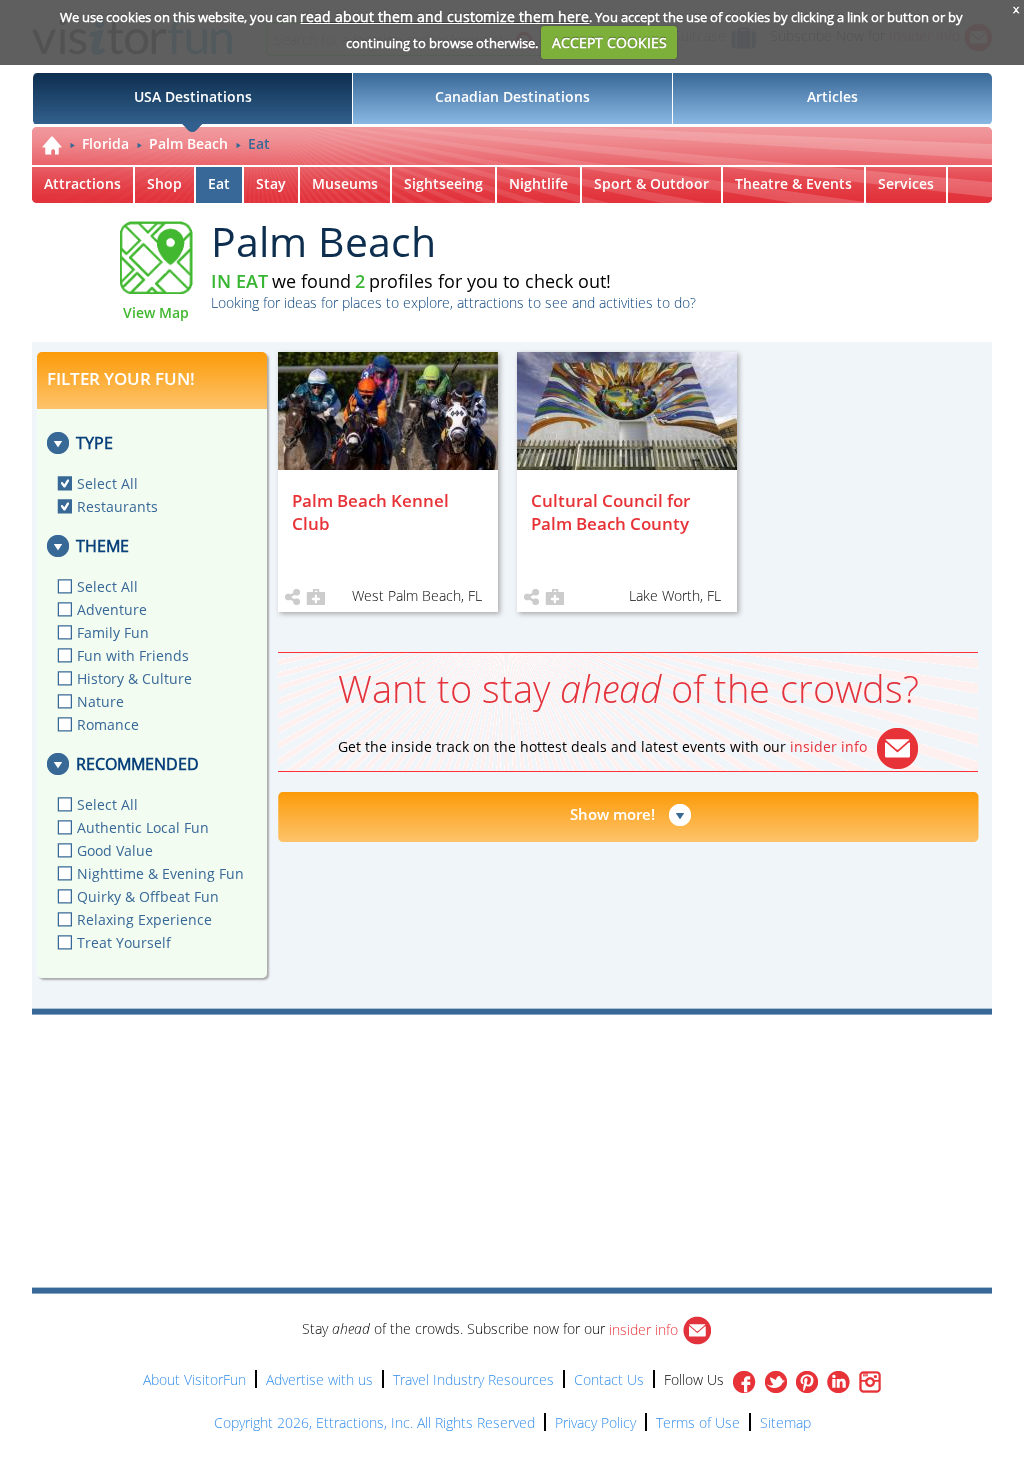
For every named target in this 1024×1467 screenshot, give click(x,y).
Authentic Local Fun (143, 827)
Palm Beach (188, 143)
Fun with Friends (133, 655)
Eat (259, 143)
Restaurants (117, 506)
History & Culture (134, 678)
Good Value (115, 850)
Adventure (112, 609)
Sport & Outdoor (651, 183)
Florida (105, 143)
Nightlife (538, 183)
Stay (271, 183)
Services (906, 183)
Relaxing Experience (144, 919)
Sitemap (785, 1422)
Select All (107, 483)
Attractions (82, 183)
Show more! (612, 814)
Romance (108, 724)
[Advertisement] (604, 1072)
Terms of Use (698, 1422)
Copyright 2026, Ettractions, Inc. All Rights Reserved (374, 1422)
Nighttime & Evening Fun (160, 873)
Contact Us (609, 1379)
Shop (164, 183)
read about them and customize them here (444, 16)
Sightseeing (443, 183)
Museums (345, 183)
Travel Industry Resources (473, 1379)
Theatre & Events (793, 183)
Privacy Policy (595, 1422)
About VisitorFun (194, 1379)
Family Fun (113, 632)
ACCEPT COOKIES (609, 42)
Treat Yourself (124, 942)
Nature (100, 701)
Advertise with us (319, 1379)
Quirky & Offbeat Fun (148, 896)
